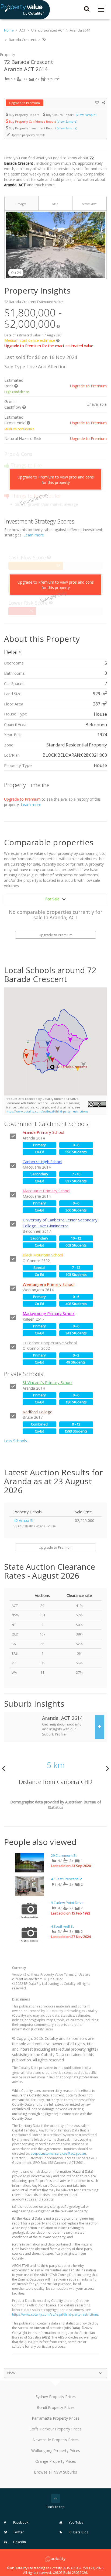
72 (44, 40)
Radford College (38, 1412)
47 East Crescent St (66, 1879)
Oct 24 (16, 273)
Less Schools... (17, 1441)
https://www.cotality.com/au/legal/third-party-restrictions (47, 1111)
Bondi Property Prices (56, 2407)
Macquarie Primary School (46, 1191)
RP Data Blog (78, 2532)
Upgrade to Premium (25, 103)
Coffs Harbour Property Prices (55, 2429)
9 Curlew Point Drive (67, 1903)
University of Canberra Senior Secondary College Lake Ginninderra (60, 1223)
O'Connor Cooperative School (50, 1343)
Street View (89, 204)
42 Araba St (24, 1521)
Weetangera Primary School (48, 1284)
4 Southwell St (62, 1926)
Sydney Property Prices (56, 2397)
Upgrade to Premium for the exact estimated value (49, 346)
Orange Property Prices (56, 2461)
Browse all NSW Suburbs (55, 2472)
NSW (11, 2373)
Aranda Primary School (43, 1132)
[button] (52, 1060)
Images (21, 204)
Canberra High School (42, 1162)
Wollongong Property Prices (56, 2451)
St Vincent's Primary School (48, 1382)
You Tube (76, 2522)
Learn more (34, 535)
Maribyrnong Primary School (49, 1313)
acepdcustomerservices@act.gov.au (58, 2153)
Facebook (20, 2522)
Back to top (56, 2507)
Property (7, 55)
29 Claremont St (64, 1855)
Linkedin (19, 2542)
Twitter (18, 2532)
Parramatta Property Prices (56, 2418)
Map (55, 204)
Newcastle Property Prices (56, 2440)
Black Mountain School (43, 1255)
